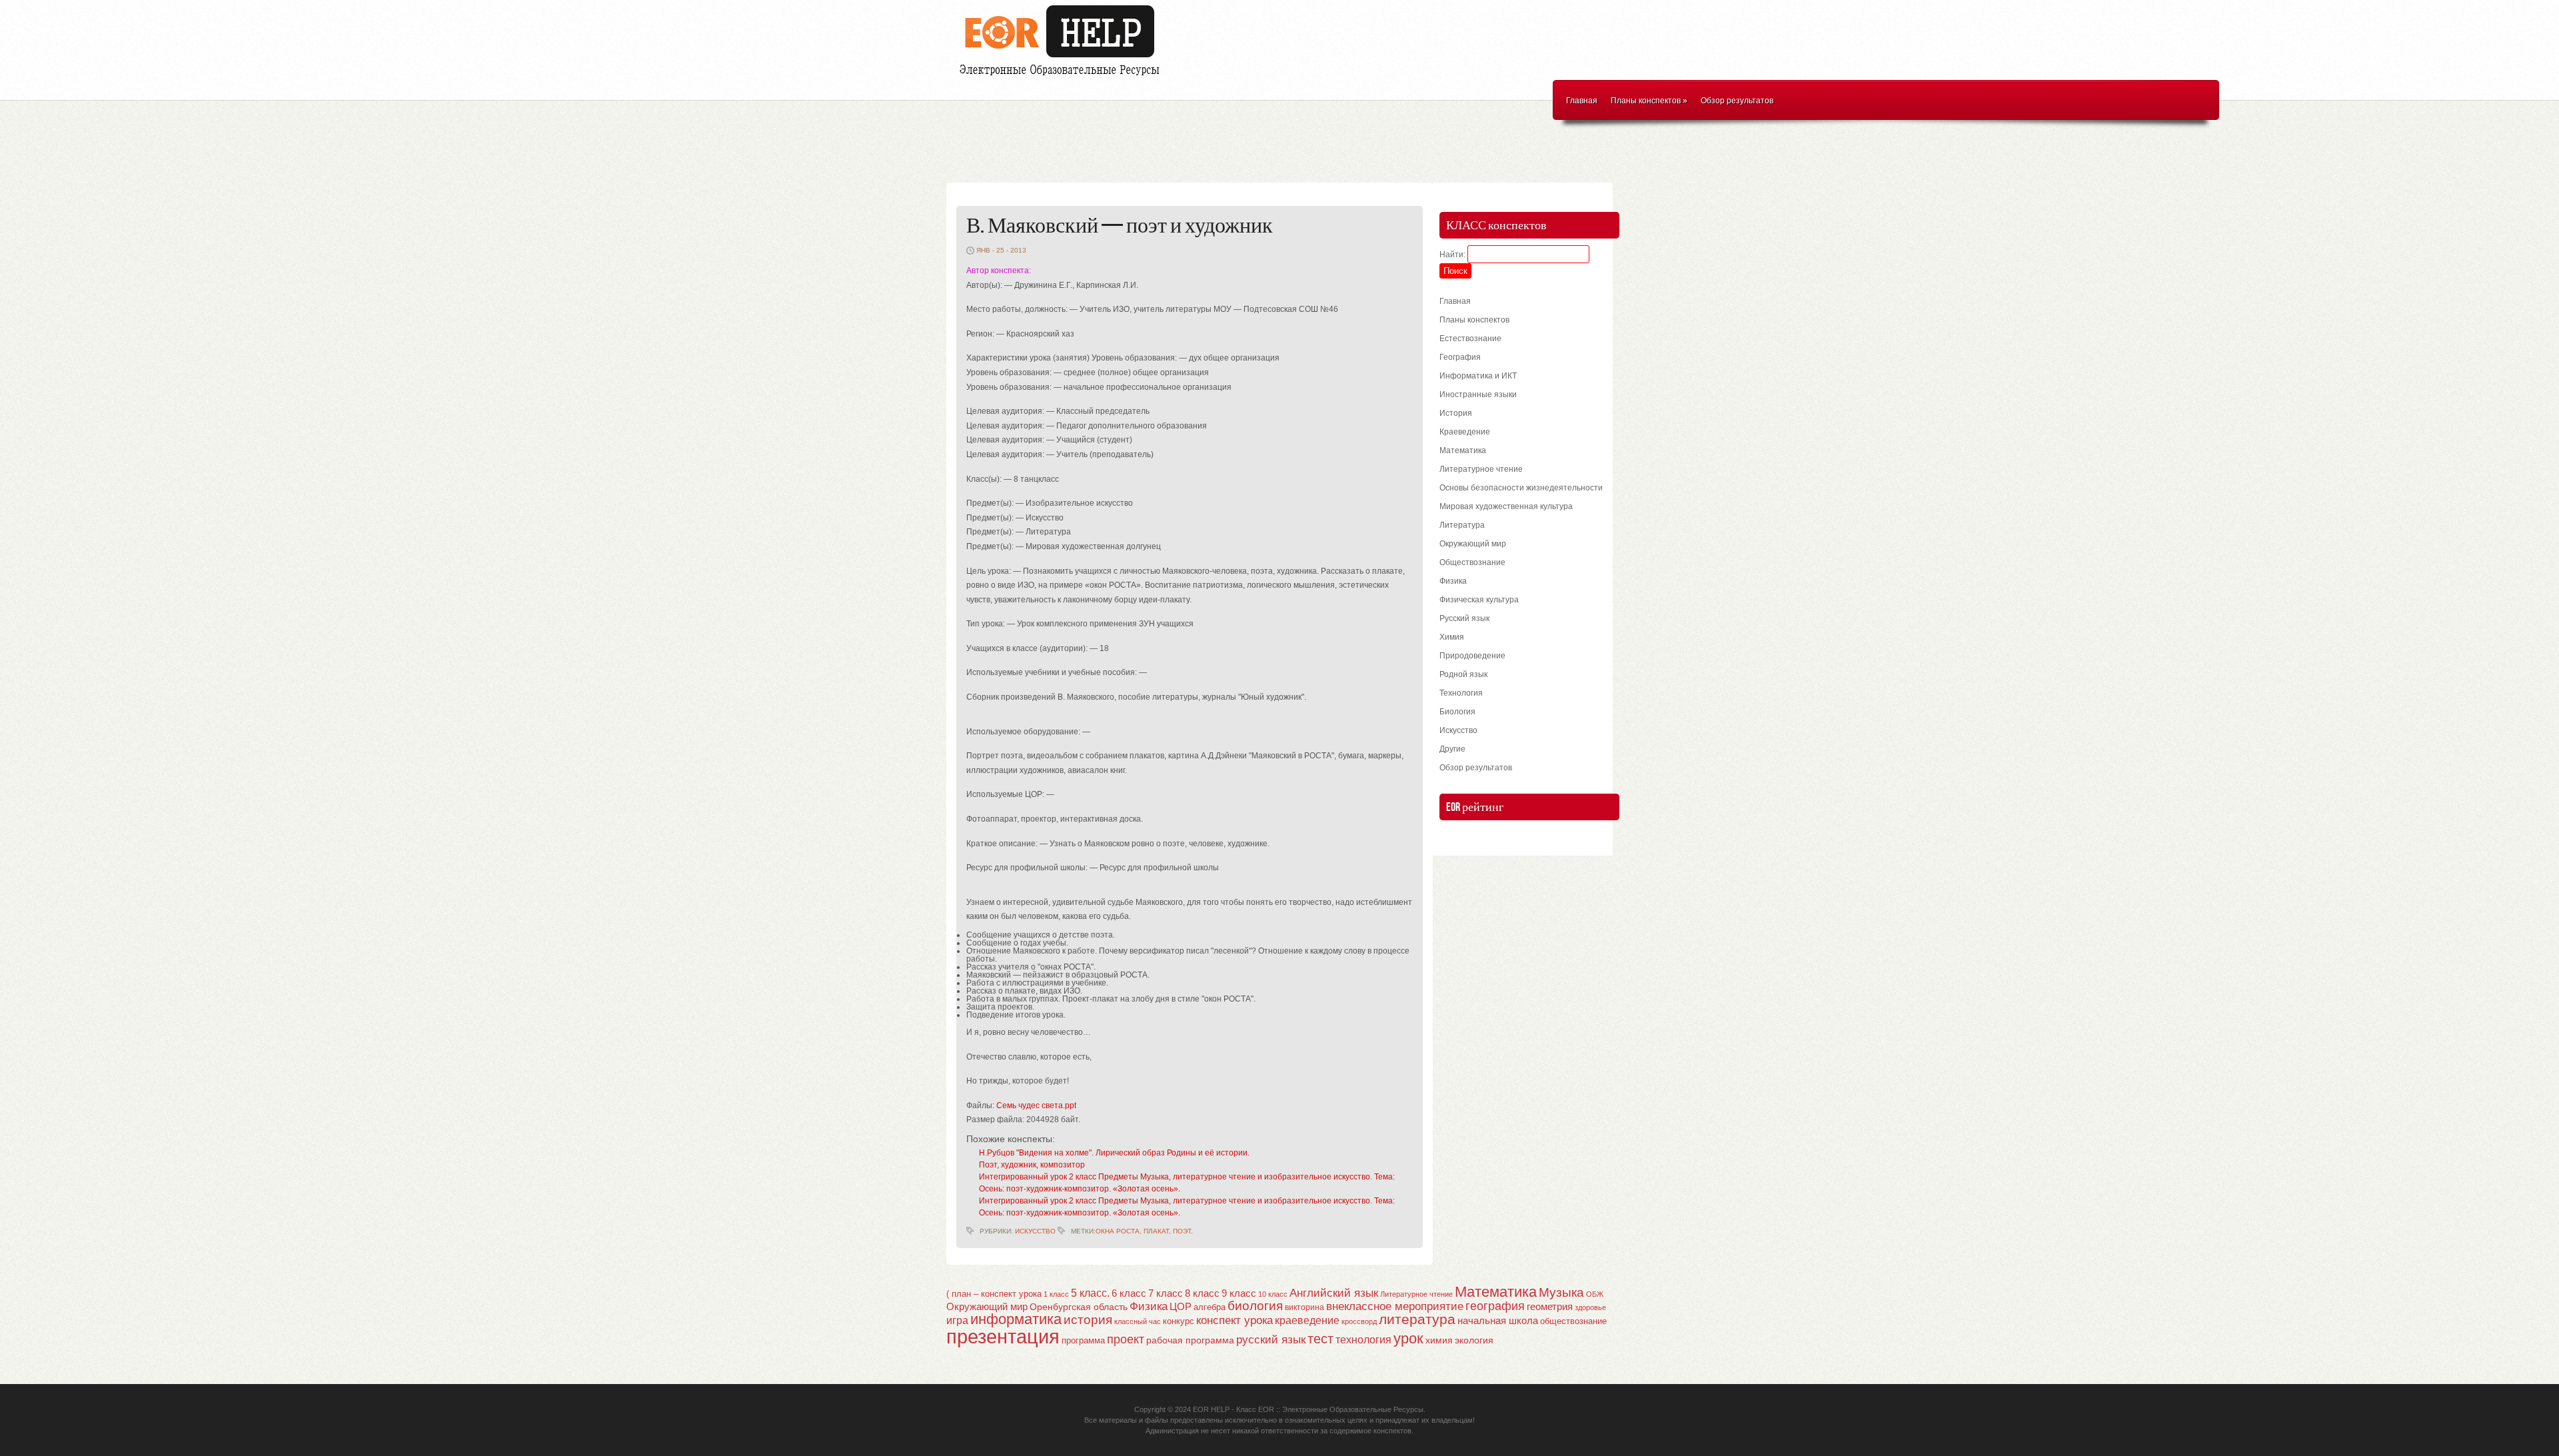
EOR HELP (1211, 1409)
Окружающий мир (1473, 544)
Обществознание (1472, 562)
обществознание (1573, 1321)
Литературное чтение (1481, 469)
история (1088, 1320)
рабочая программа (1190, 1340)
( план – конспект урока (994, 1294)
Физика (1453, 581)
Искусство (1035, 1231)
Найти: (1452, 255)
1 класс (1056, 1294)
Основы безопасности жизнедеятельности (1521, 488)
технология (1363, 1339)
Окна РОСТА (1118, 1231)
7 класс (1166, 1293)
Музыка (1561, 1292)
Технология (1461, 693)
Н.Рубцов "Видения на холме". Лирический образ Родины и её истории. (1114, 1153)
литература (1417, 1319)
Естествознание (1470, 339)
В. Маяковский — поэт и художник (1120, 226)
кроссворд (1359, 1321)
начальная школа (1498, 1321)
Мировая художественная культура (1506, 506)
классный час (1138, 1321)
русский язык (1271, 1340)
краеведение (1307, 1320)
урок (1408, 1338)
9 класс (1239, 1293)
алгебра (1210, 1307)
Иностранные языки (1478, 394)
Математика (1463, 450)
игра (957, 1320)
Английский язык (1334, 1293)
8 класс (1202, 1293)
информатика (1016, 1319)
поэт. (1183, 1231)
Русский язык (1464, 618)
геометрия (1550, 1306)
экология (1474, 1340)
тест (1320, 1339)
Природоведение (1472, 656)
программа (1083, 1340)
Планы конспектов (1649, 101)
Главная (1582, 101)
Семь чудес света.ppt (1036, 1105)
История (1456, 413)
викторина (1304, 1307)
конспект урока (1235, 1320)
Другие (1452, 749)
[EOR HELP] (1063, 77)
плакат (1156, 1231)
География (1460, 357)
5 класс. (1090, 1293)
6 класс (1129, 1293)
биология (1255, 1306)
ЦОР (1181, 1307)
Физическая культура (1479, 600)
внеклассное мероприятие (1395, 1306)
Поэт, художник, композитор (1032, 1165)
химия (1439, 1340)
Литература (1462, 525)
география (1495, 1306)
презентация (1003, 1336)
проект (1126, 1339)
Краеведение (1465, 432)
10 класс (1273, 1294)
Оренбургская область (1079, 1307)
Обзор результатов (1737, 101)
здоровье (1590, 1307)
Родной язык (1463, 674)
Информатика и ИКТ (1478, 376)
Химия (1452, 637)
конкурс (1179, 1321)
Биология (1457, 712)
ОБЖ (1595, 1294)
